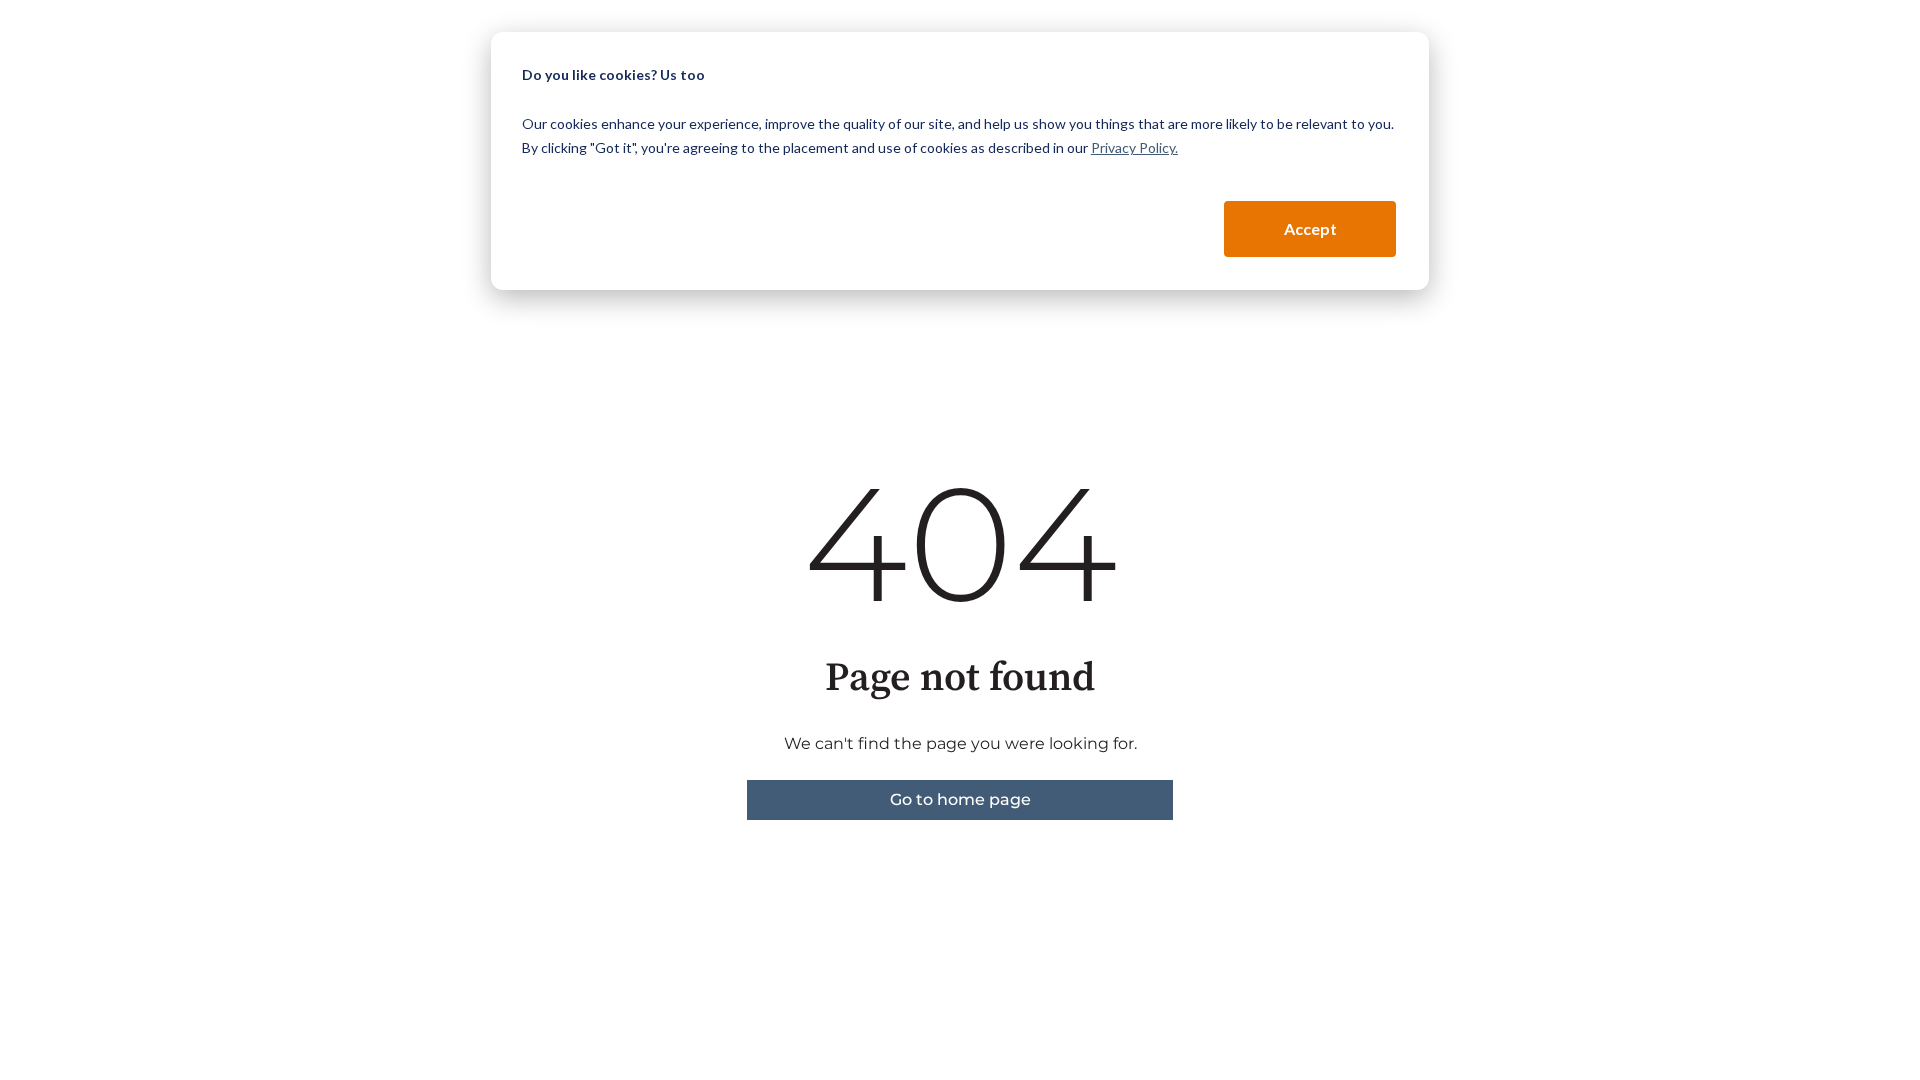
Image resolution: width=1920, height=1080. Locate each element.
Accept (1310, 228)
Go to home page (960, 799)
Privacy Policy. (1134, 147)
